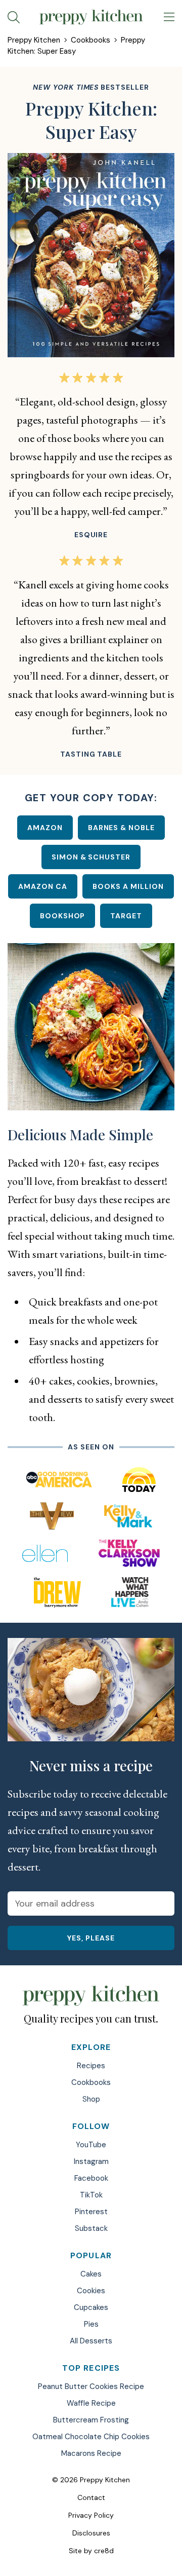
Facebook (91, 2178)
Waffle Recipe (91, 2403)
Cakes (91, 2274)
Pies (91, 2324)
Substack (91, 2228)
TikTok (91, 2195)
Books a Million (128, 886)
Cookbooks (90, 40)
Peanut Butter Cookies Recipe (91, 2386)
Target (126, 916)
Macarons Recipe (91, 2453)
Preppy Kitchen (34, 40)
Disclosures (91, 2533)
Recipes (91, 2066)
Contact (91, 2497)
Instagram (91, 2161)
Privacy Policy (91, 2515)
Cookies (91, 2291)
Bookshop (63, 916)
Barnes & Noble (122, 828)
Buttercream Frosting (91, 2420)
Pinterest (91, 2212)
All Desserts (91, 2341)
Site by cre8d (91, 2551)
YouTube (91, 2145)
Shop (91, 2099)
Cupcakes (91, 2307)
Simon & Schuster (91, 857)
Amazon (45, 828)
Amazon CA (43, 886)
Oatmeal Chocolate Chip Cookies (91, 2437)
